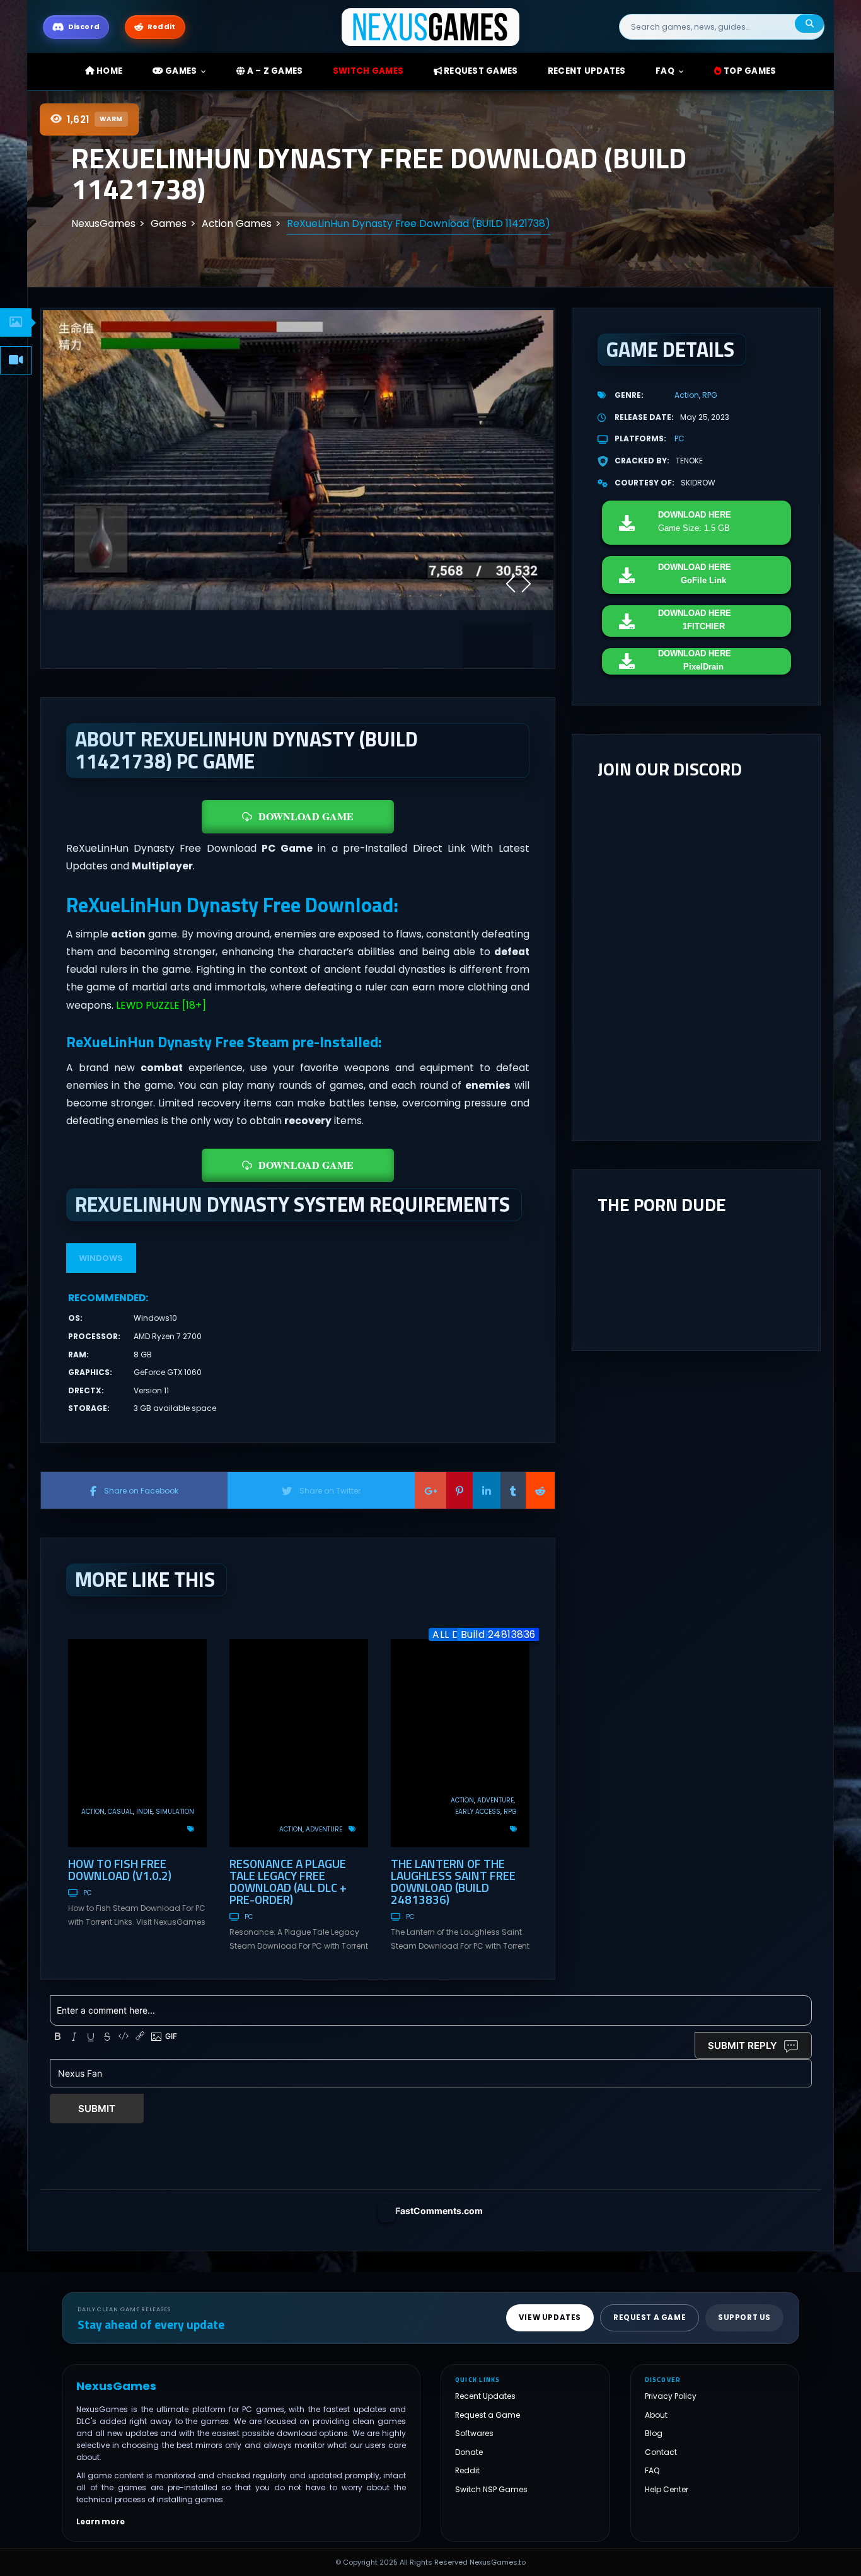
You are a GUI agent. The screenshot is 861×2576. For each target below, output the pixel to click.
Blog (654, 2433)
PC (87, 1893)
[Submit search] (809, 24)
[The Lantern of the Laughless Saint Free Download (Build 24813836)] (460, 1743)
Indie (144, 1812)
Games (180, 71)
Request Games (480, 71)
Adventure (324, 1829)
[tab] (16, 322)
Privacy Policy (671, 2396)
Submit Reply (743, 2045)
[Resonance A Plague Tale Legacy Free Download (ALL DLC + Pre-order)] (299, 1743)
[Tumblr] (513, 1490)
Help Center (667, 2489)
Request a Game (488, 2415)
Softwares (474, 2433)
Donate (469, 2452)
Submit (97, 2109)
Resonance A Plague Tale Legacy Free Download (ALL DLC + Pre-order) (288, 1881)
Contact (661, 2452)
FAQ (665, 71)
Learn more (101, 2521)
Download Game (306, 816)
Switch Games (368, 71)
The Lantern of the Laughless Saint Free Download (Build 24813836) (453, 1881)
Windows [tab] (101, 1258)
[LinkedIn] (487, 1490)
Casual (120, 1812)
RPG (510, 1812)
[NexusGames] (431, 26)
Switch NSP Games (491, 2489)
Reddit (467, 2470)
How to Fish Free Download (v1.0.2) (120, 1869)
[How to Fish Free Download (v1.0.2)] (137, 1743)
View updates (550, 2318)
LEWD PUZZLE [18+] (161, 1005)
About (656, 2415)
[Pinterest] (459, 1490)
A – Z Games (274, 71)
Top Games (749, 71)
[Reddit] (540, 1490)
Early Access (478, 1812)
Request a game (650, 2318)
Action (93, 1812)
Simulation (175, 1812)
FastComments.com (439, 2211)
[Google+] (430, 1490)
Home (108, 71)
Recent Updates (485, 2396)
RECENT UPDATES (587, 71)
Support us (744, 2318)
